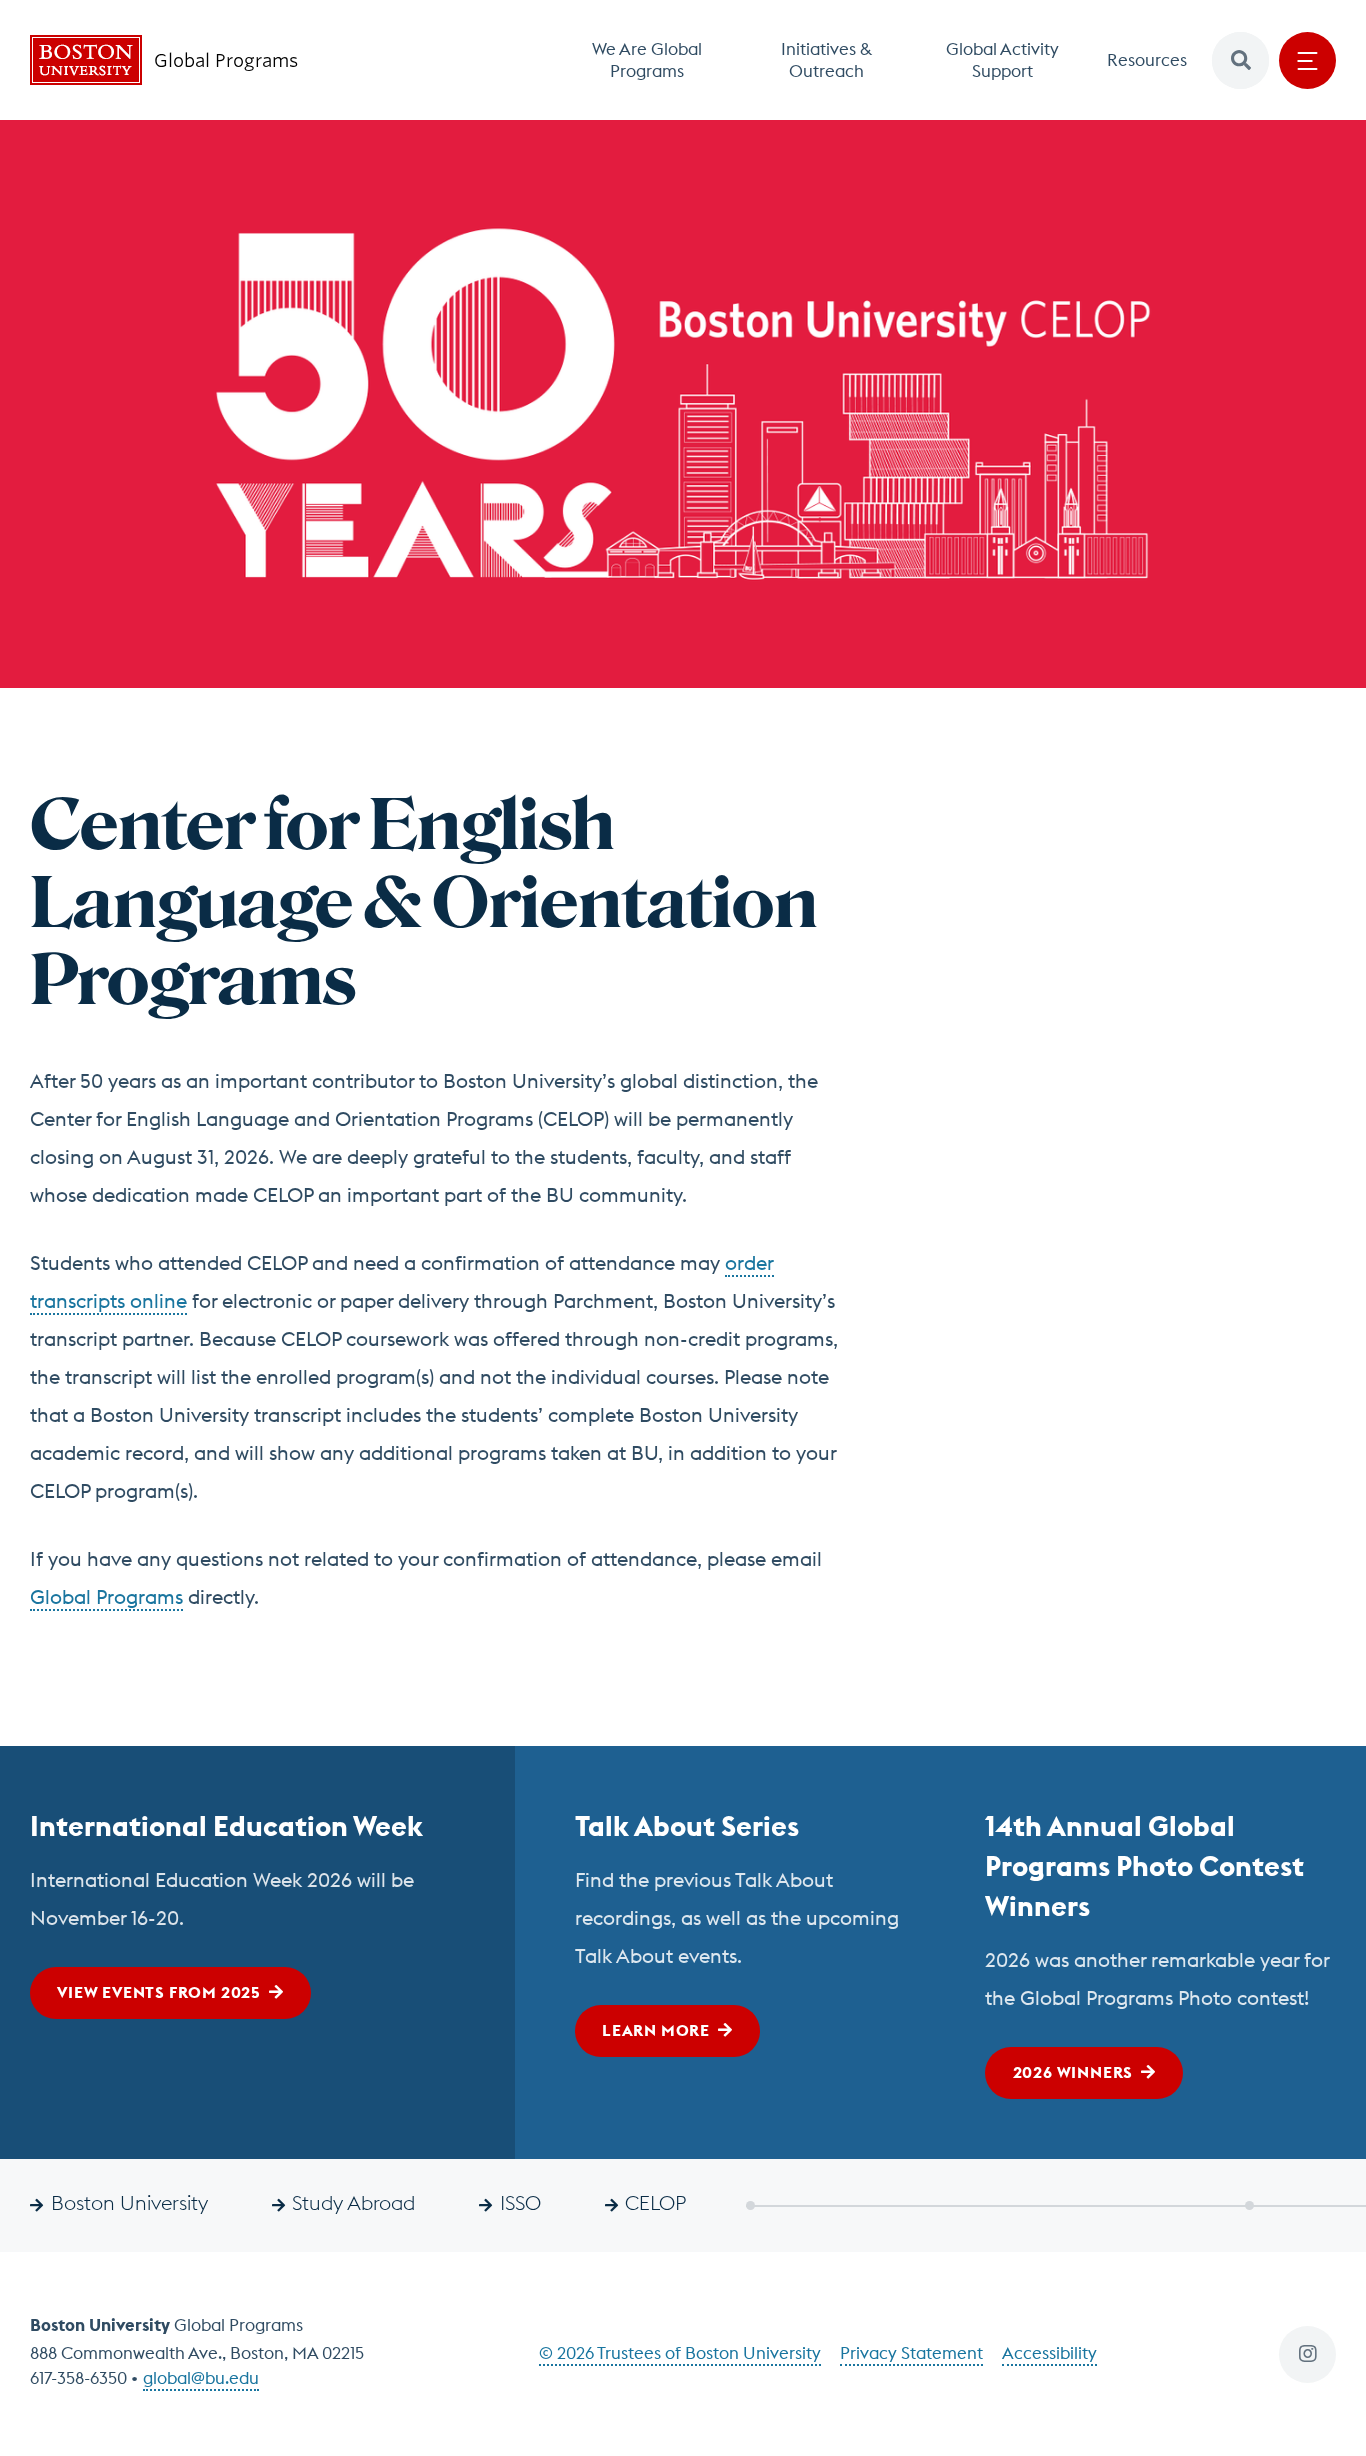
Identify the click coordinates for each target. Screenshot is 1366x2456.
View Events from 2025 (159, 1992)
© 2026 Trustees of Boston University (680, 2353)
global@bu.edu (201, 2378)
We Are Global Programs (647, 60)
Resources (1147, 60)
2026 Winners (1073, 2072)
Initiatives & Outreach (826, 60)
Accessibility (1049, 2353)
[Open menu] (1307, 60)
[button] (1240, 60)
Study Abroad (353, 2202)
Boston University (129, 2202)
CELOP (655, 2202)
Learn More (656, 2030)
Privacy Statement (911, 2353)
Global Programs (106, 1596)
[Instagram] (1307, 2354)
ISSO (520, 2202)
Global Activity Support (1002, 60)
